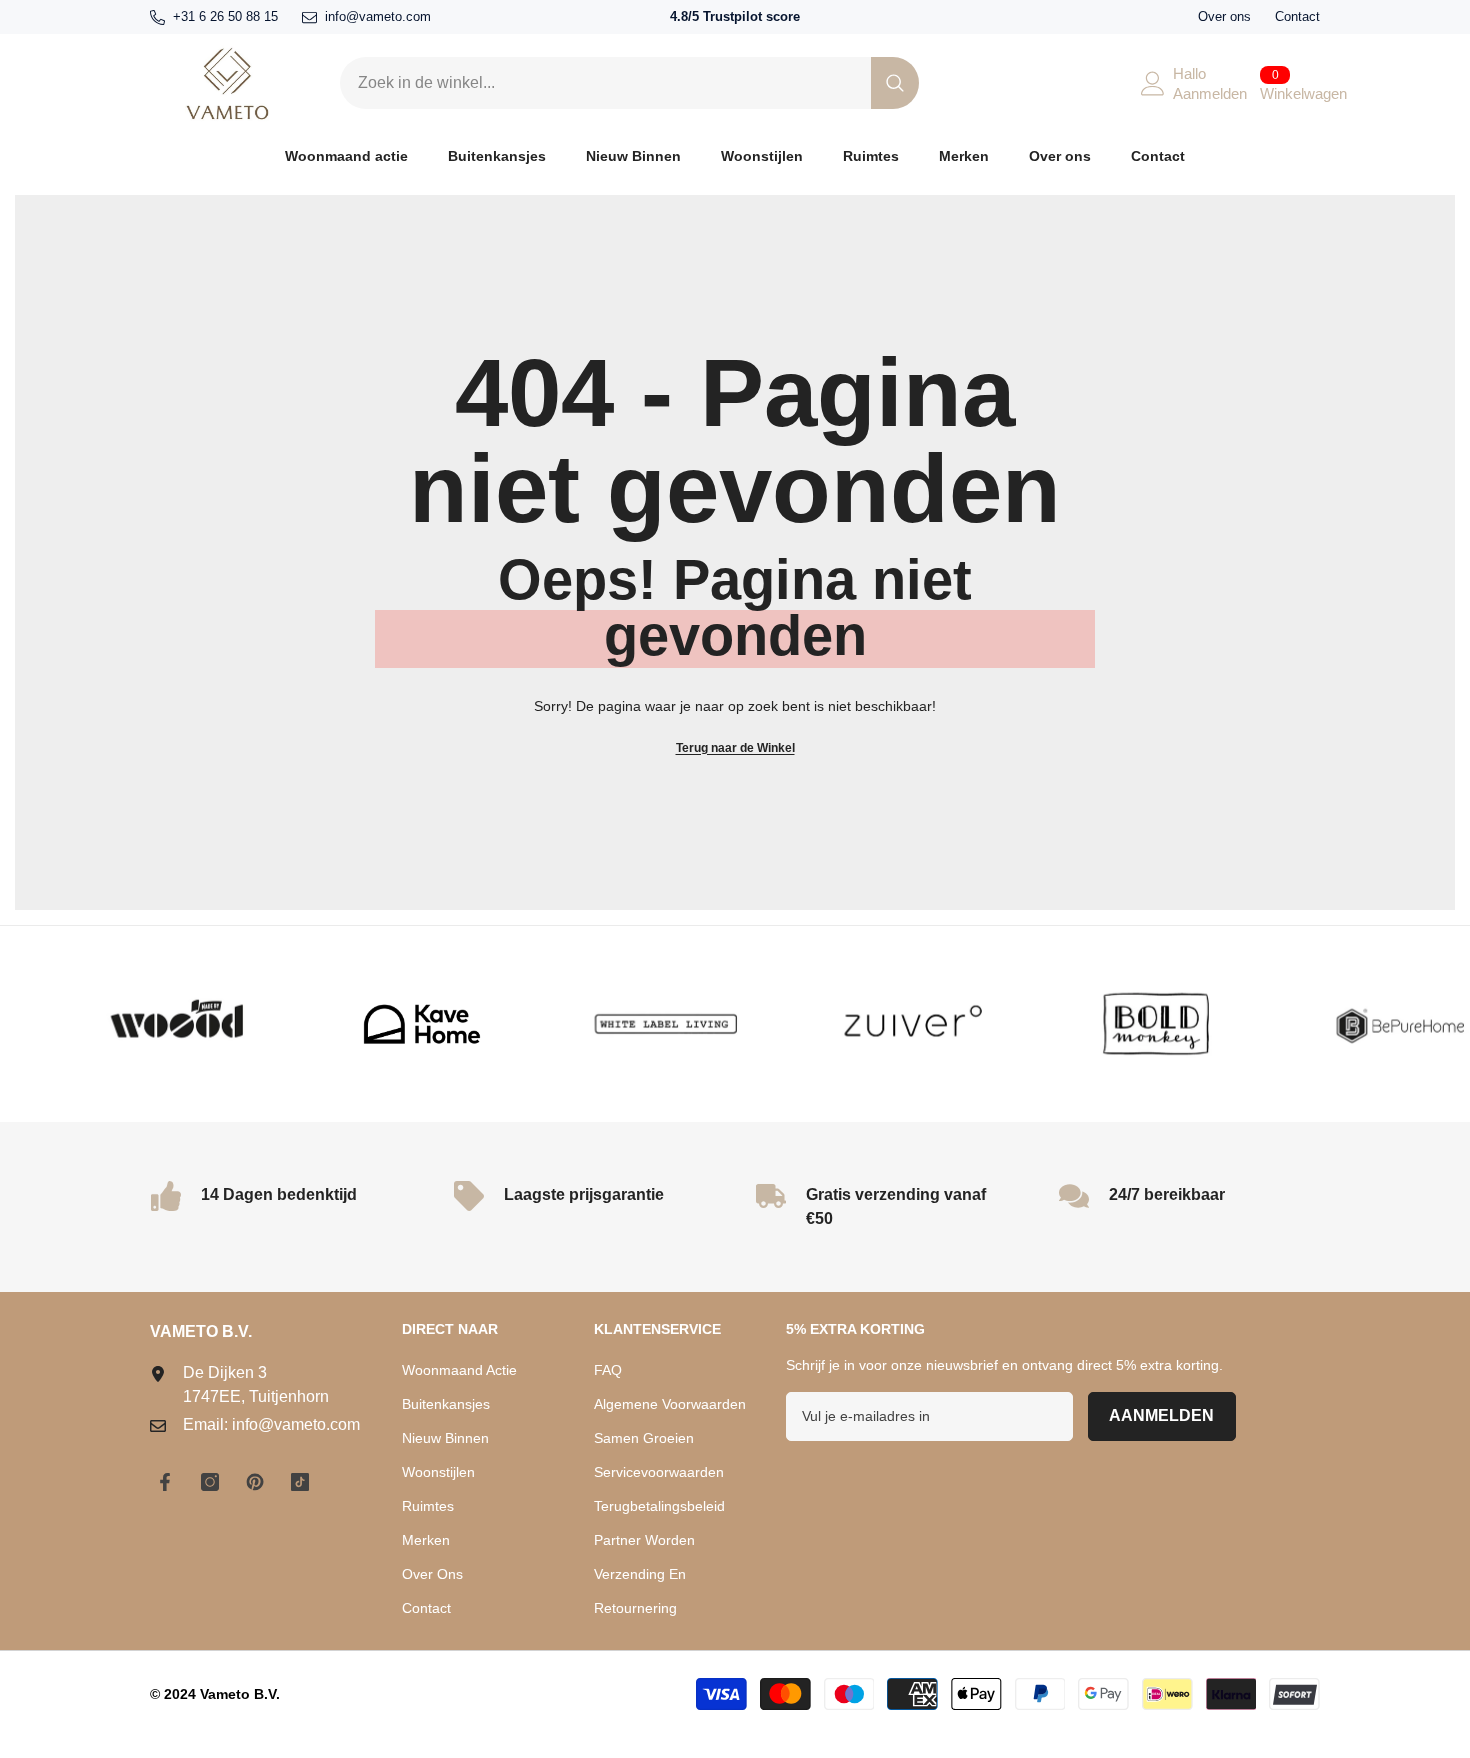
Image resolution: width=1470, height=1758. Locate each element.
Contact (1297, 16)
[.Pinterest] (255, 1482)
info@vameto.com (378, 16)
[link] (145, 1024)
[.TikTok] (300, 1482)
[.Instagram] (210, 1482)
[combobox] (605, 83)
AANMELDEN (1161, 1415)
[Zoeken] (629, 83)
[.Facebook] (165, 1482)
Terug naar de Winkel (735, 748)
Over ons (1224, 16)
